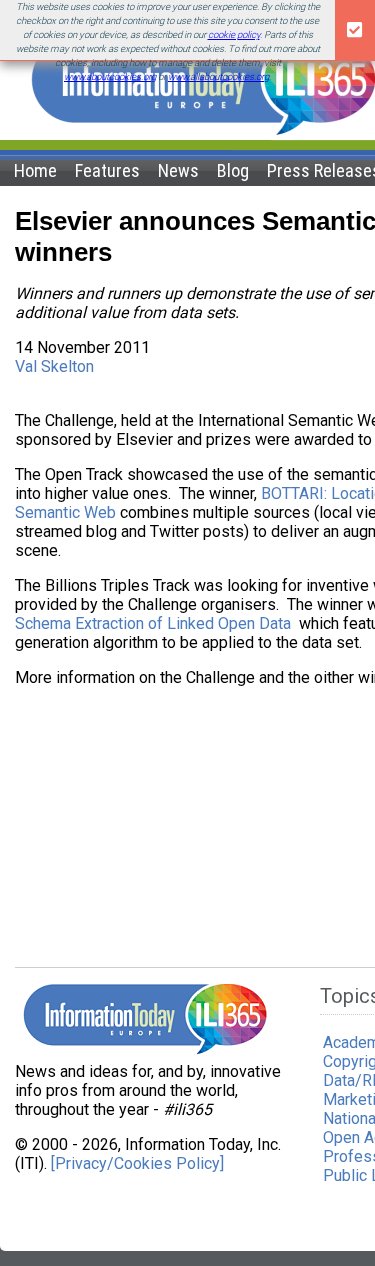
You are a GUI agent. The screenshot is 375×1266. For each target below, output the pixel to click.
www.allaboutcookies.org (218, 76)
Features (107, 170)
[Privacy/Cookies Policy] (137, 1163)
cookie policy (234, 34)
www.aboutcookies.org (110, 76)
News (178, 170)
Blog (233, 170)
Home (35, 170)
